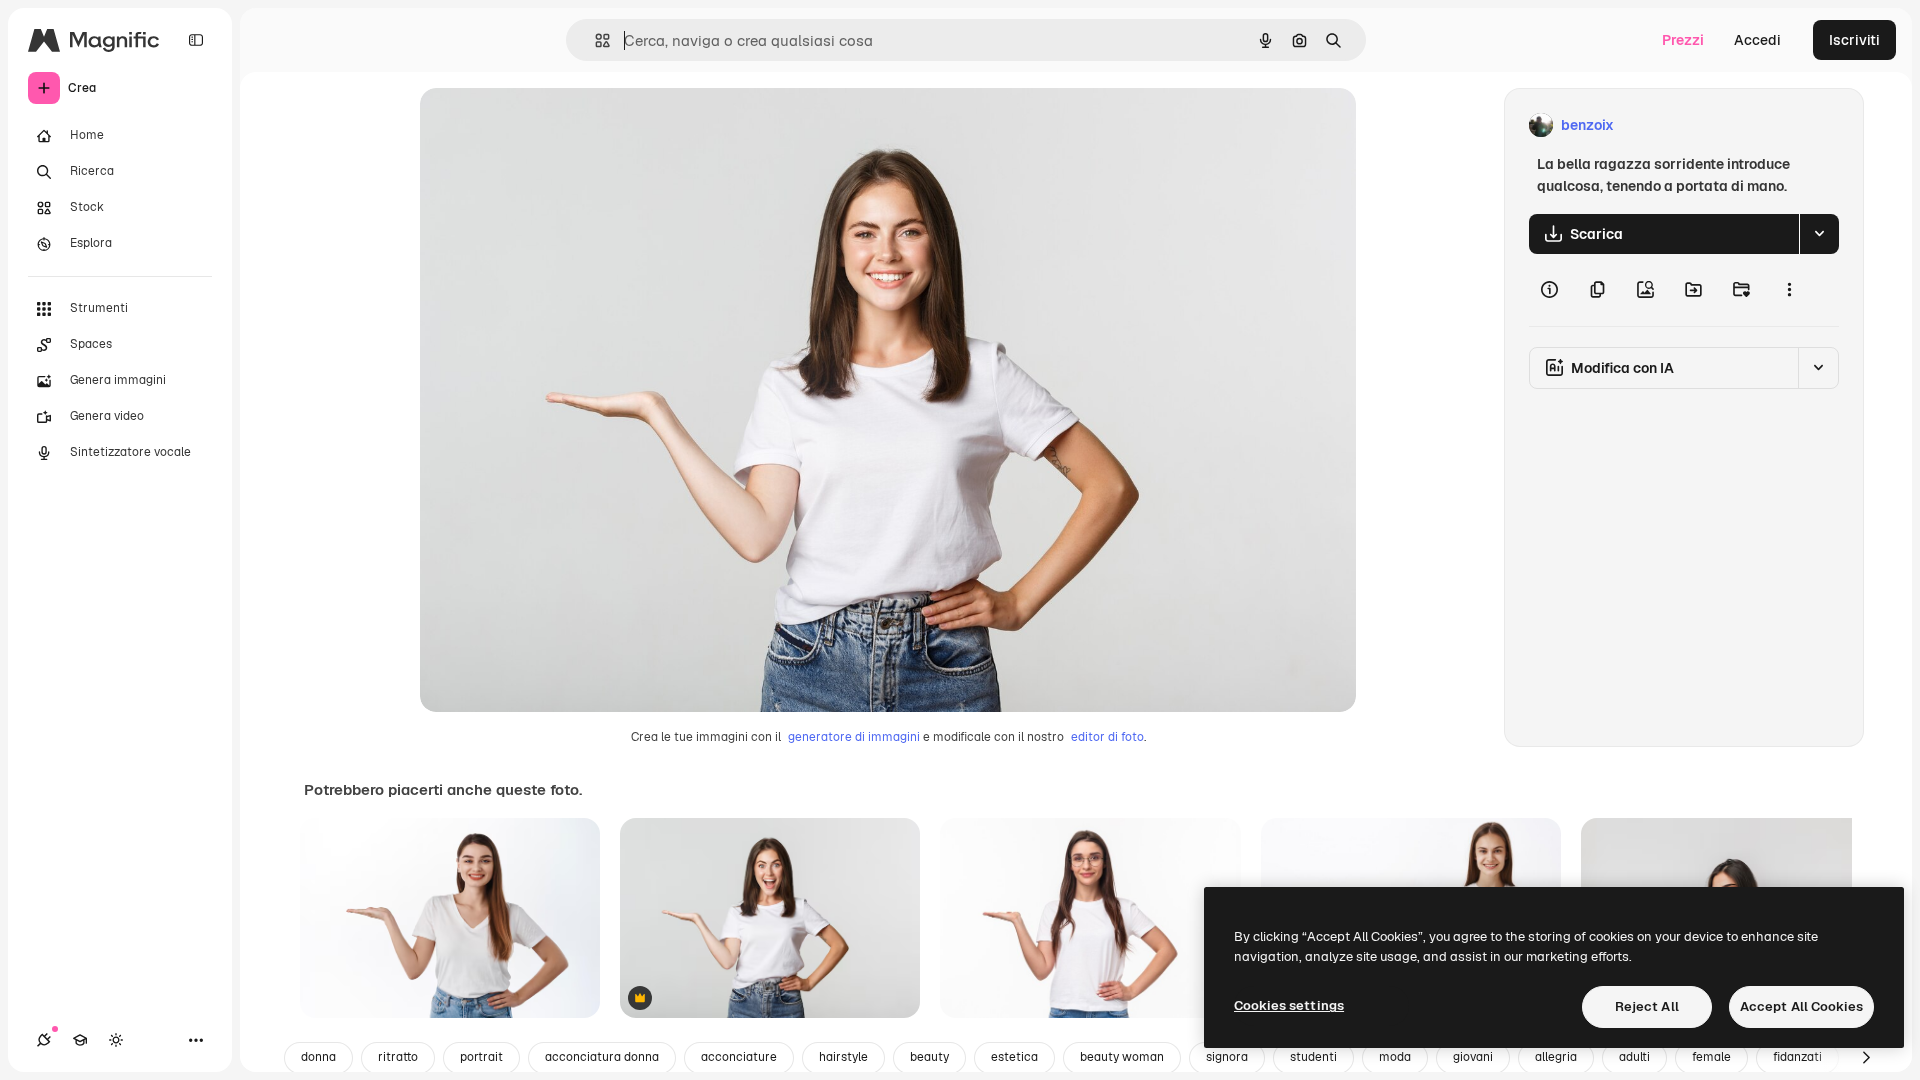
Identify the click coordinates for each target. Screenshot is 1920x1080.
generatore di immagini (854, 737)
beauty (929, 1057)
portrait (481, 1057)
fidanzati (1797, 1057)
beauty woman (1122, 1057)
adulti (1634, 1057)
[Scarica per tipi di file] (1819, 234)
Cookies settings (1289, 1005)
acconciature (739, 1057)
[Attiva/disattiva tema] (116, 1040)
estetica (1014, 1057)
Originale (552, 125)
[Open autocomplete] (594, 40)
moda (1395, 1057)
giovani (1473, 1057)
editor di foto (1107, 737)
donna (318, 1057)
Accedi (1757, 40)
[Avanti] (1866, 1058)
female (1711, 1057)
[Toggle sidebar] (196, 40)
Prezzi (1683, 40)
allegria (1556, 1057)
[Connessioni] (44, 1040)
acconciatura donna (602, 1057)
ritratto (398, 1057)
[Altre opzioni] (1789, 290)
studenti (1313, 1057)
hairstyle (843, 1057)
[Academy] (80, 1040)
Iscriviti (1854, 40)
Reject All (1647, 1006)
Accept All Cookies (1801, 1006)
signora (1227, 1057)
